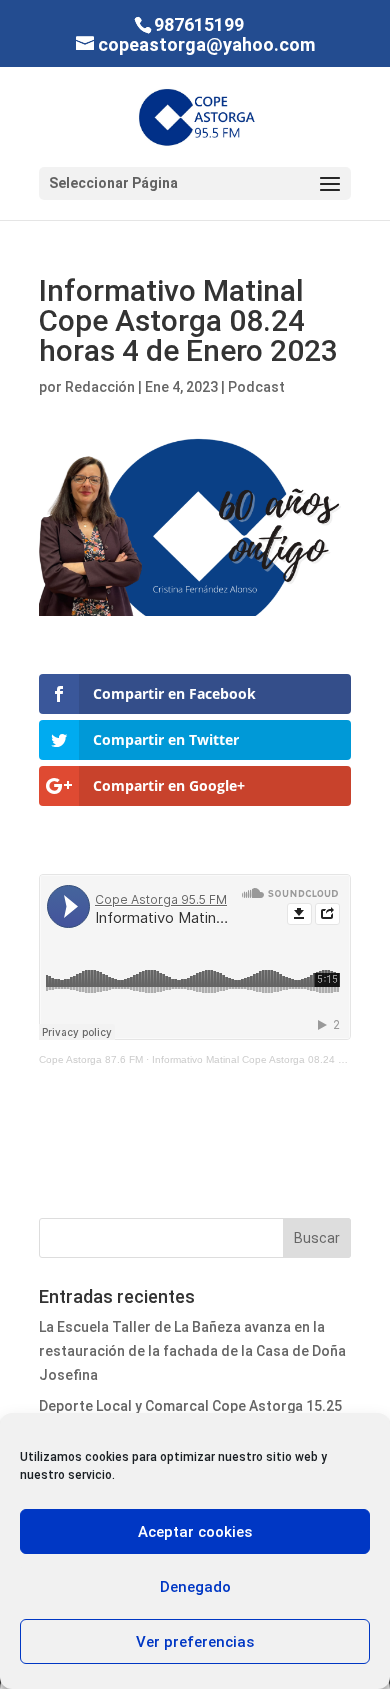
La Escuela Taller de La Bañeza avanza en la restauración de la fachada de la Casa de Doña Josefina (192, 1351)
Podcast (256, 387)
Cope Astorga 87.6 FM (91, 1059)
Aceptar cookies (195, 1532)
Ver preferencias (195, 1642)
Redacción (100, 387)
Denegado (195, 1587)
